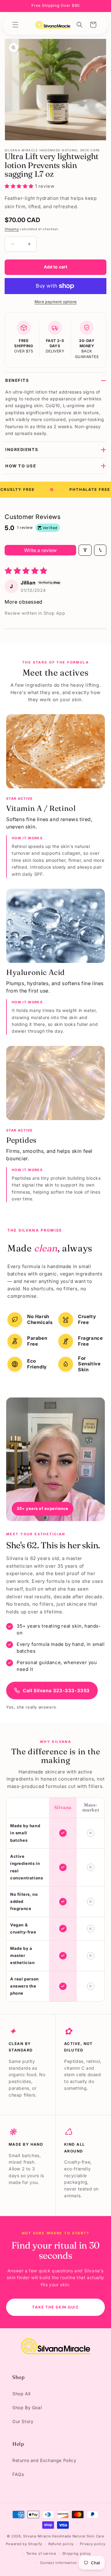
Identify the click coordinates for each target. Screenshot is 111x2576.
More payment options (56, 302)
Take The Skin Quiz (55, 2307)
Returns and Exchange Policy (44, 2460)
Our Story (23, 2421)
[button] (15, 25)
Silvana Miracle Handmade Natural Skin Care (64, 2536)
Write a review (40, 550)
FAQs (18, 2474)
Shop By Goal (27, 2407)
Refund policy (61, 2544)
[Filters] (85, 550)
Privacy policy (93, 2544)
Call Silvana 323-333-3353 (56, 1691)
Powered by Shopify (24, 2544)
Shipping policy (77, 2553)
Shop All (21, 2394)
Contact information (59, 2563)
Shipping (12, 229)
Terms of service (41, 2553)
